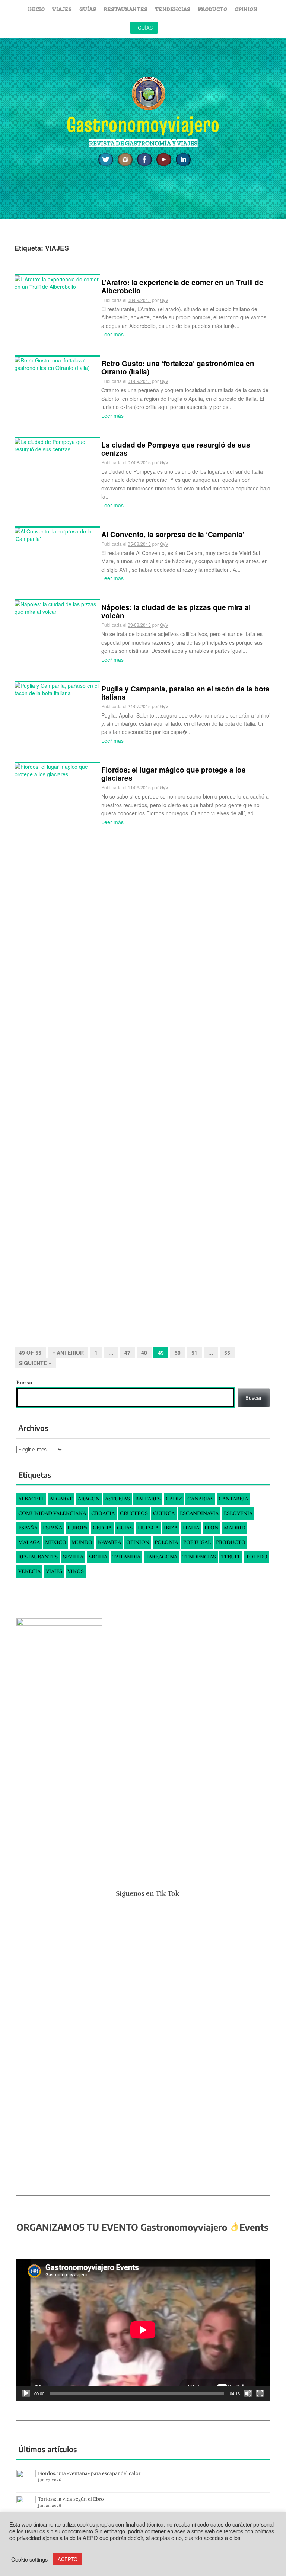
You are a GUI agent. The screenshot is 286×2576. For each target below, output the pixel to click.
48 (144, 1353)
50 (178, 1353)
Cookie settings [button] (29, 2559)
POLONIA (166, 1542)
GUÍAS (88, 9)
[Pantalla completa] (260, 2393)
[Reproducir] (26, 2393)
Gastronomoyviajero (143, 124)
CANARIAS (200, 1499)
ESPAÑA (28, 1528)
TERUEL (231, 1557)
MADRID (235, 1528)
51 (194, 1353)
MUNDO (82, 1542)
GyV (164, 300)
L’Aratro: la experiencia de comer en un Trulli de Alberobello (182, 286)
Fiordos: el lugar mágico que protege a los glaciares (174, 774)
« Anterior (68, 1353)
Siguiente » (35, 1363)
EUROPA (77, 1528)
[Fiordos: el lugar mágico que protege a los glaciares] (57, 1041)
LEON (212, 1528)
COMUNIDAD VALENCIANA (52, 1513)
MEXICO (56, 1542)
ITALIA (191, 1528)
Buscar (25, 1382)
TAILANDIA (126, 1557)
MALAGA (29, 1542)
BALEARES (148, 1499)
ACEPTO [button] (68, 2559)
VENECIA (29, 1571)
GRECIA (102, 1528)
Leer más (112, 334)
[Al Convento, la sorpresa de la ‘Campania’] (57, 534)
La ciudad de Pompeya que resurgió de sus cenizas (176, 449)
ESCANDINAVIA (199, 1513)
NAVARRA (109, 1542)
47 (127, 1353)
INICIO (36, 9)
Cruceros (134, 1513)
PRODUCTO (212, 9)
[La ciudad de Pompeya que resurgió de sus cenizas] (57, 444)
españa (53, 1528)
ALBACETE (31, 1499)
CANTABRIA (233, 1499)
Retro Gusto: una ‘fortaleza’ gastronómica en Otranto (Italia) (178, 367)
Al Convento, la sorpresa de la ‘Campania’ (173, 534)
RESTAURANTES (125, 9)
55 (227, 1353)
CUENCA (164, 1513)
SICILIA (98, 1557)
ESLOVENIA (238, 1513)
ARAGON (89, 1499)
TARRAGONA (161, 1557)
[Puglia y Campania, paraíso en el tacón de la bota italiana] (57, 688)
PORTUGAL (197, 1542)
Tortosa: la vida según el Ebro (71, 2499)
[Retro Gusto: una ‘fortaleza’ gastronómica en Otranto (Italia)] (57, 363)
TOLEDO (257, 1557)
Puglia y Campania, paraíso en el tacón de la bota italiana (185, 693)
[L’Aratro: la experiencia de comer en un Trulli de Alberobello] (57, 282)
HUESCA (148, 1528)
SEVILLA (73, 1557)
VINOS (76, 1571)
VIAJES (62, 9)
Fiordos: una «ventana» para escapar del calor (89, 2473)
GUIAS (125, 1528)
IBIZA (171, 1528)
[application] (143, 2330)
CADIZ (174, 1499)
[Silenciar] (248, 2393)
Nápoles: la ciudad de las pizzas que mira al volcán (176, 611)
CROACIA (103, 1513)
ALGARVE (61, 1499)
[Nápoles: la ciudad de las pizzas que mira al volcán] (57, 607)
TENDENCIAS (173, 9)
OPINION (246, 9)
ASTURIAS (117, 1499)
